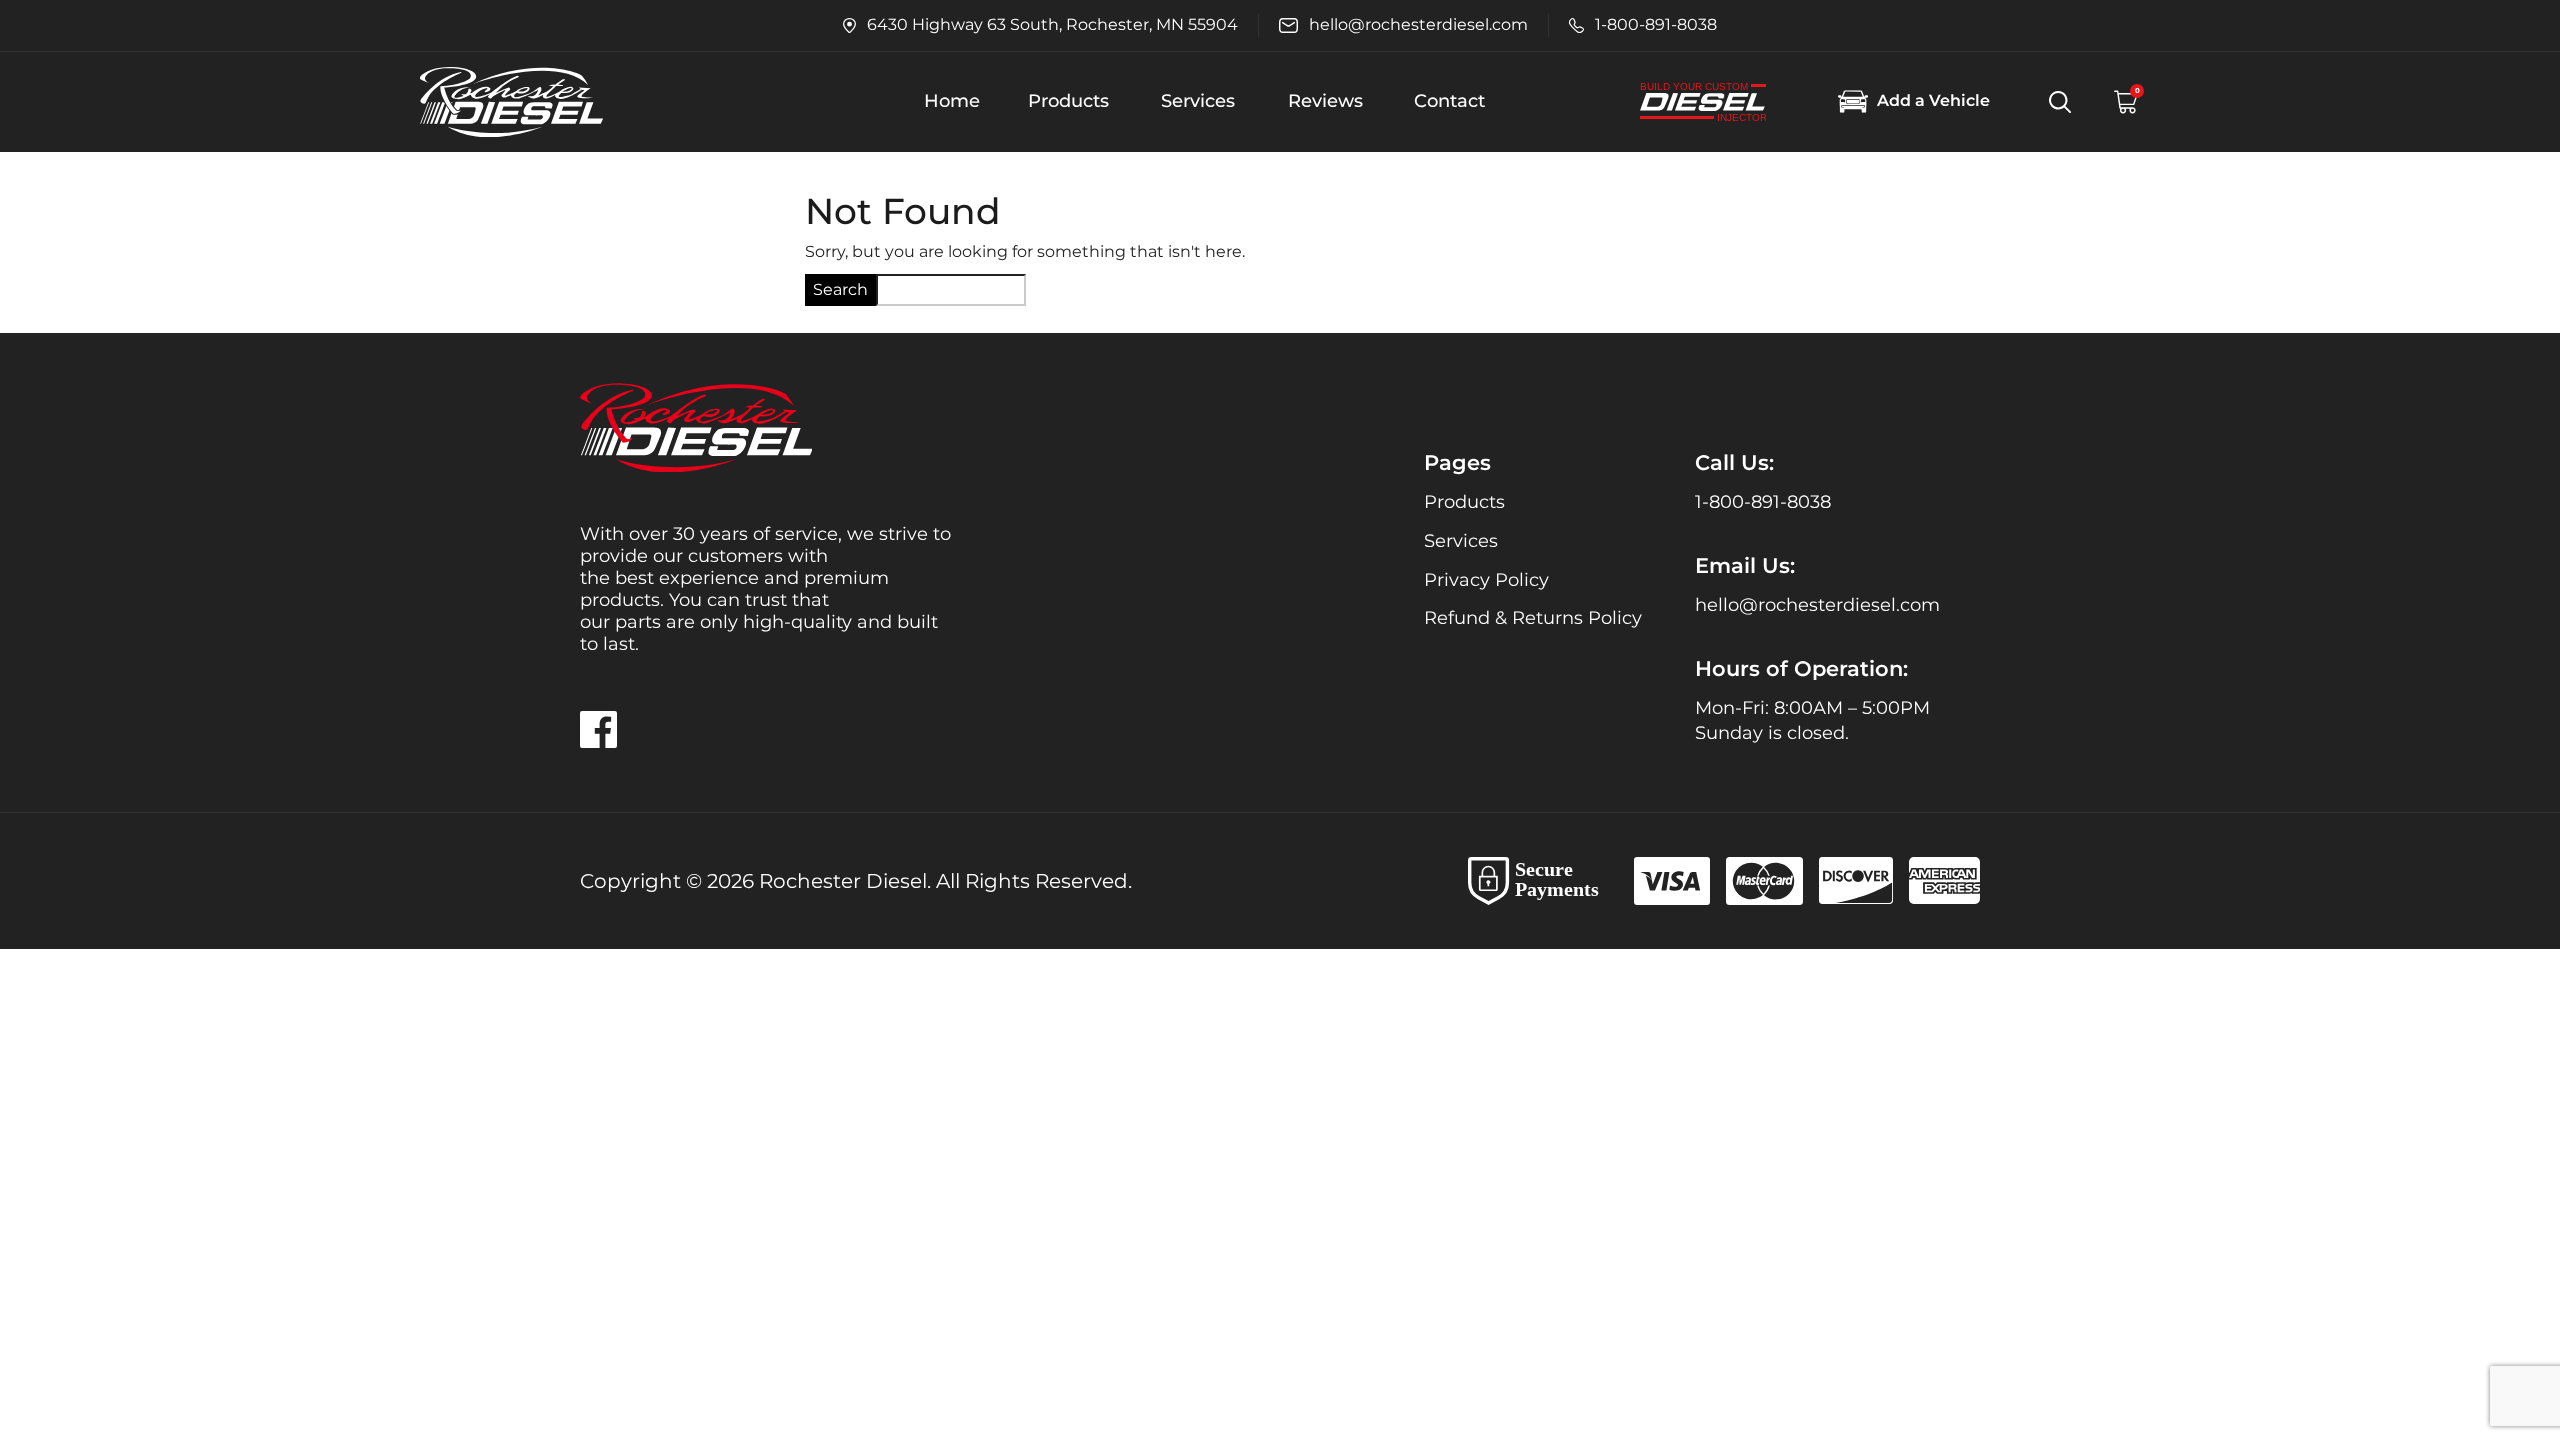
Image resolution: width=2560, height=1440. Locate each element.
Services (1198, 101)
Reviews (1325, 101)
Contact (1449, 101)
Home (952, 101)
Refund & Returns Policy (1533, 618)
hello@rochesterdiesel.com (1817, 605)
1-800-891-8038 (1763, 502)
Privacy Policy (1486, 580)
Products (1068, 101)
